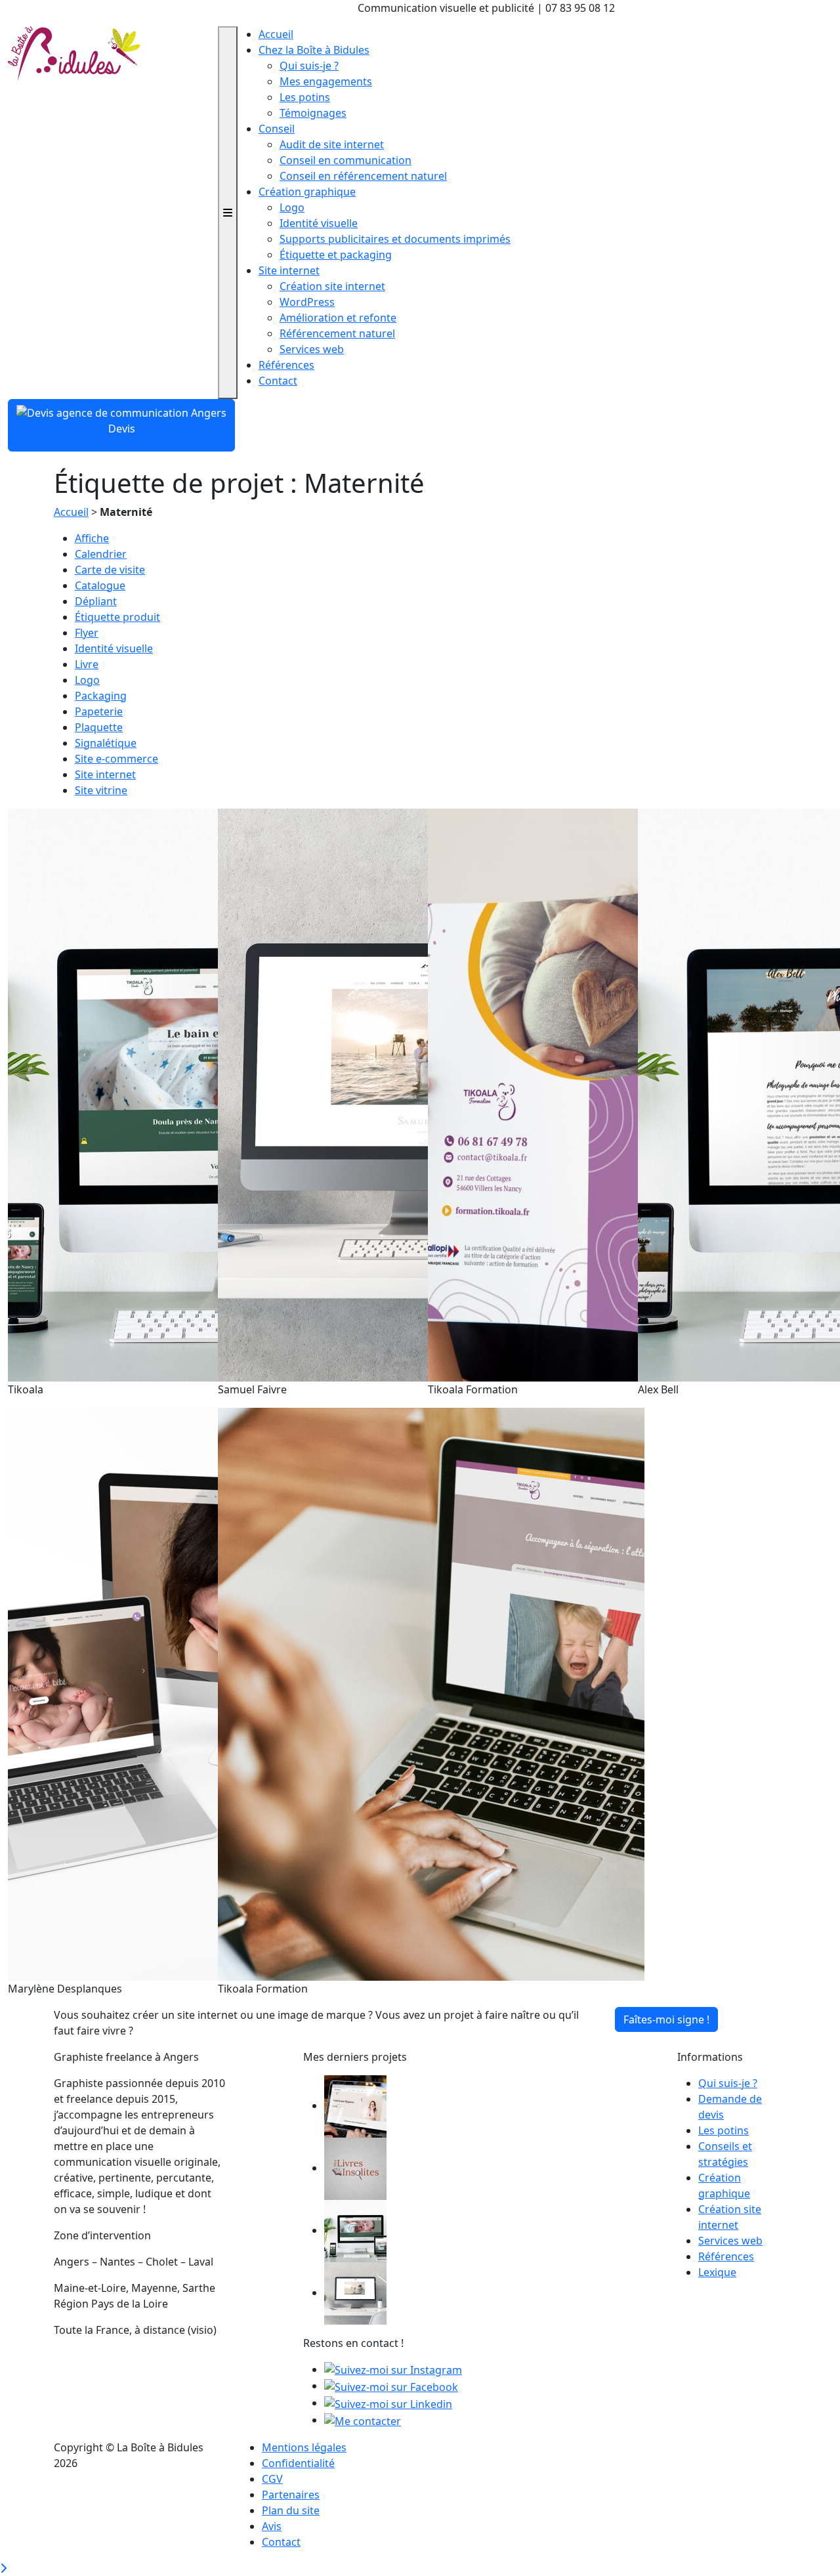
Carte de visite (110, 570)
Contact (278, 381)
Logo (292, 207)
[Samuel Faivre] (355, 2292)
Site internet (289, 270)
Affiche (92, 538)
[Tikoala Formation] (431, 1693)
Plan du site (291, 2510)
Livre (87, 664)
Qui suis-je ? (309, 66)
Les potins (305, 97)
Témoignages (313, 113)
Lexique (717, 2272)
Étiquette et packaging (336, 255)
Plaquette (99, 727)
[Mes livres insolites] (355, 2168)
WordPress (307, 302)
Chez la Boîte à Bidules (314, 50)
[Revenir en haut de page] (3, 2568)
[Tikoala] (355, 2230)
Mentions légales (304, 2447)
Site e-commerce (116, 759)
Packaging (101, 696)
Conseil (277, 129)
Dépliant (96, 601)
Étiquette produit (117, 617)
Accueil (276, 34)
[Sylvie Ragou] (355, 2105)
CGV (272, 2479)
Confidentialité (298, 2463)
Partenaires (291, 2495)
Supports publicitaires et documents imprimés (395, 239)
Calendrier (101, 554)
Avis (272, 2526)
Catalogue (100, 585)
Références (286, 365)
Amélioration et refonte (338, 318)
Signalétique (106, 743)
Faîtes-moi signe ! (666, 2019)
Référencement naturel (337, 333)
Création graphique (307, 192)
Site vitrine (101, 790)
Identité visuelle (319, 223)
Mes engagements (326, 81)
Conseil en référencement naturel (363, 176)
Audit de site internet (332, 144)
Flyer (87, 633)
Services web (312, 349)
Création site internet (332, 286)
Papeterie (99, 711)
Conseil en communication (346, 160)
